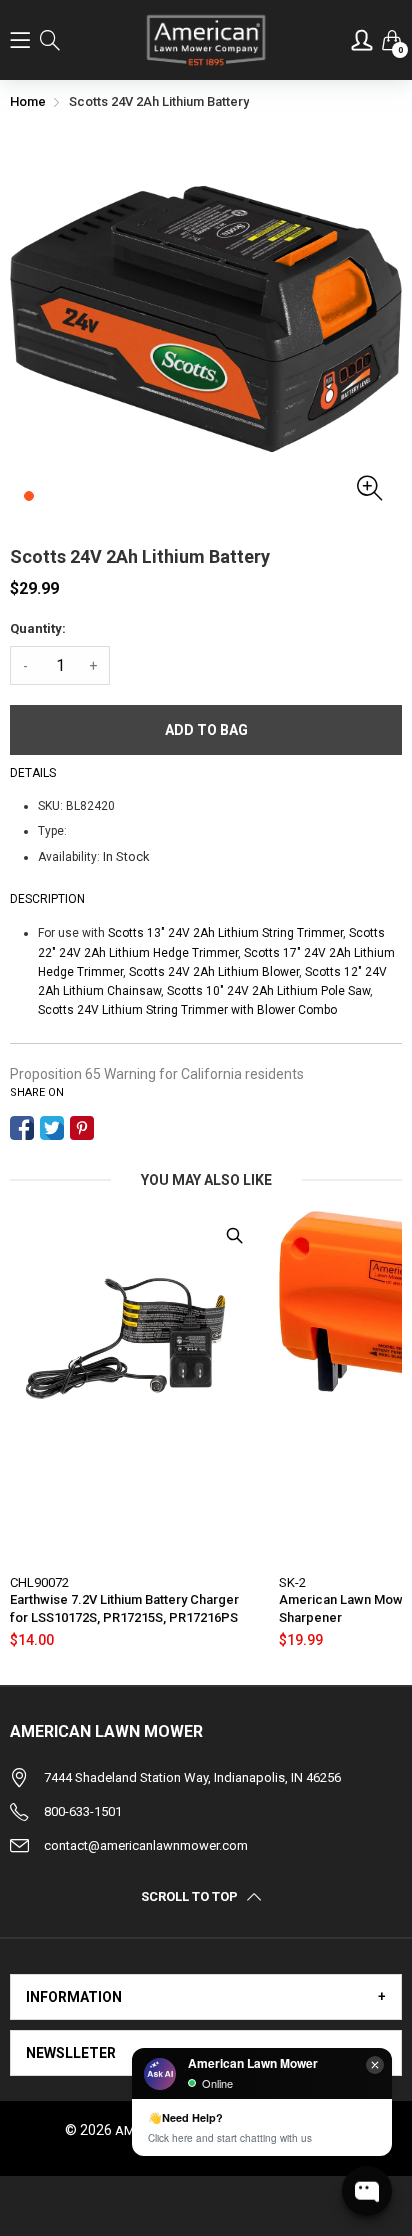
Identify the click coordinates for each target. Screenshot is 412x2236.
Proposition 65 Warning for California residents (157, 1074)
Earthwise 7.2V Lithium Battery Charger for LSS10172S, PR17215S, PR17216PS (124, 1608)
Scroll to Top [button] (189, 1897)
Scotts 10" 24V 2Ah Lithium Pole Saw (268, 991)
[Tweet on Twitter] (52, 1128)
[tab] (206, 1997)
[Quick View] (234, 1236)
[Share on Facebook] (22, 1128)
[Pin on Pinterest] (82, 1128)
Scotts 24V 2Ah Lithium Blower (214, 972)
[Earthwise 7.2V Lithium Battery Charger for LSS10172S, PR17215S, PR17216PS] (134, 1386)
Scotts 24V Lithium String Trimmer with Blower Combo (187, 1010)
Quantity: (38, 628)
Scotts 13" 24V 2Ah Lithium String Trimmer (225, 933)
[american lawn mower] (206, 40)
